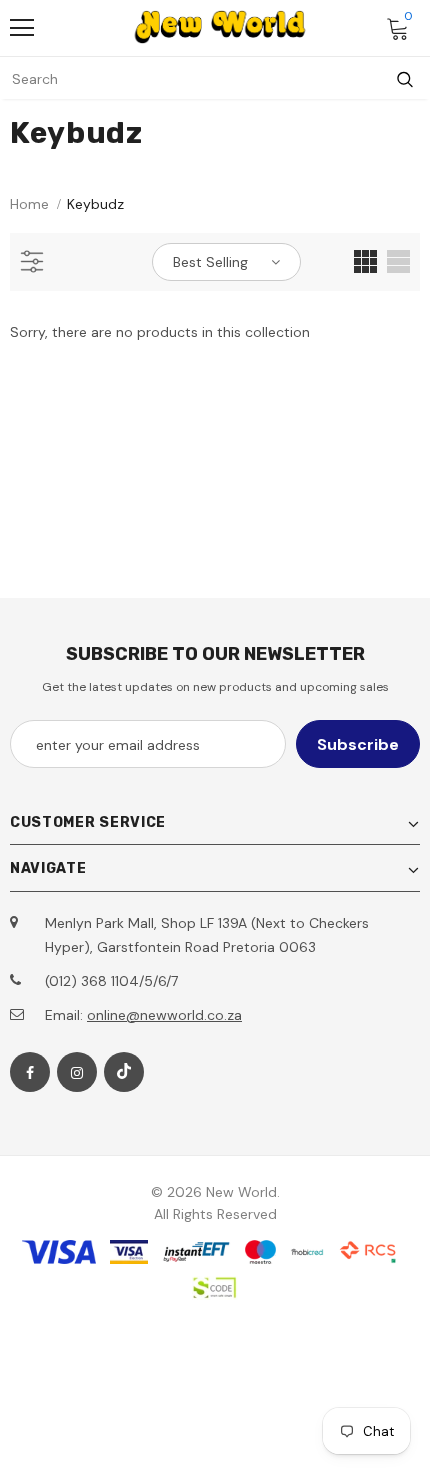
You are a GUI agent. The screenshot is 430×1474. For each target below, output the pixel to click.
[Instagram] (77, 1072)
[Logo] (220, 27)
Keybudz (95, 204)
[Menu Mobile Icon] (22, 28)
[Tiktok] (124, 1072)
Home (29, 204)
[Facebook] (30, 1072)
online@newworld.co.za (164, 1015)
